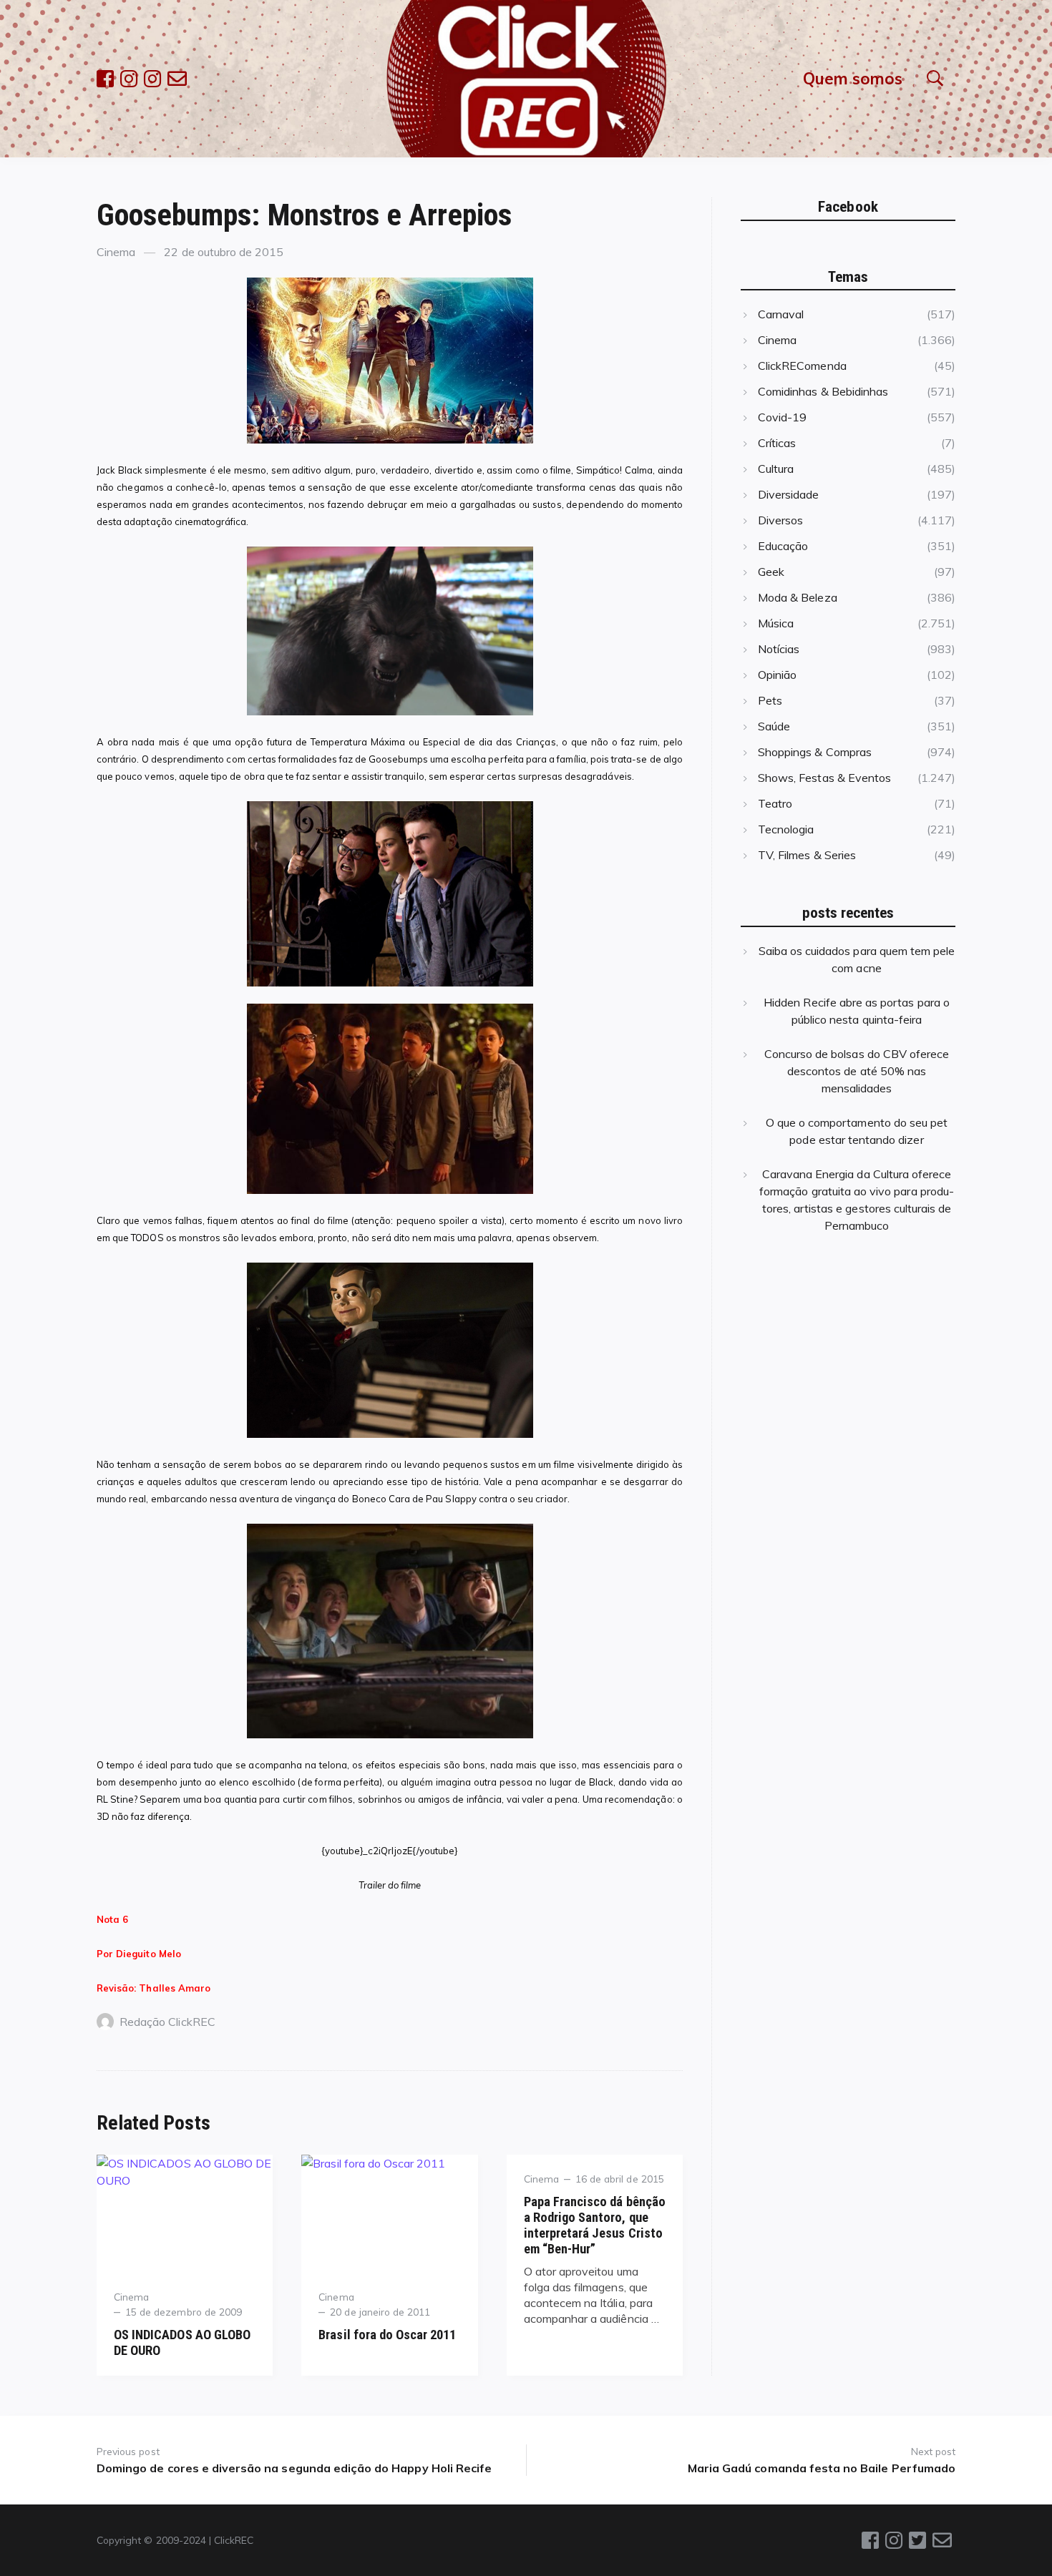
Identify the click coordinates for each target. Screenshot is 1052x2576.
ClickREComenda (802, 366)
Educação (783, 546)
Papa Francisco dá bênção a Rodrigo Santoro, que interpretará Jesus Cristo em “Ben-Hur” (595, 2225)
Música (776, 623)
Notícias (779, 649)
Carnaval (781, 314)
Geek (771, 572)
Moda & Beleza (798, 597)
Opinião (777, 675)
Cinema (116, 252)
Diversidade (789, 494)
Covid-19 (782, 417)
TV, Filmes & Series (807, 855)
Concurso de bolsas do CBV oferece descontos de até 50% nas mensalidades (857, 1071)
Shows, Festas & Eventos (824, 778)
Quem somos (853, 78)
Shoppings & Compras (815, 752)
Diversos (780, 520)
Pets (770, 700)
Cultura (776, 469)
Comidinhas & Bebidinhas (823, 391)
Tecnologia (786, 829)
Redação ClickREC (167, 2022)
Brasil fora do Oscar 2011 (387, 2335)
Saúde (774, 726)
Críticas (777, 443)
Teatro (775, 803)
